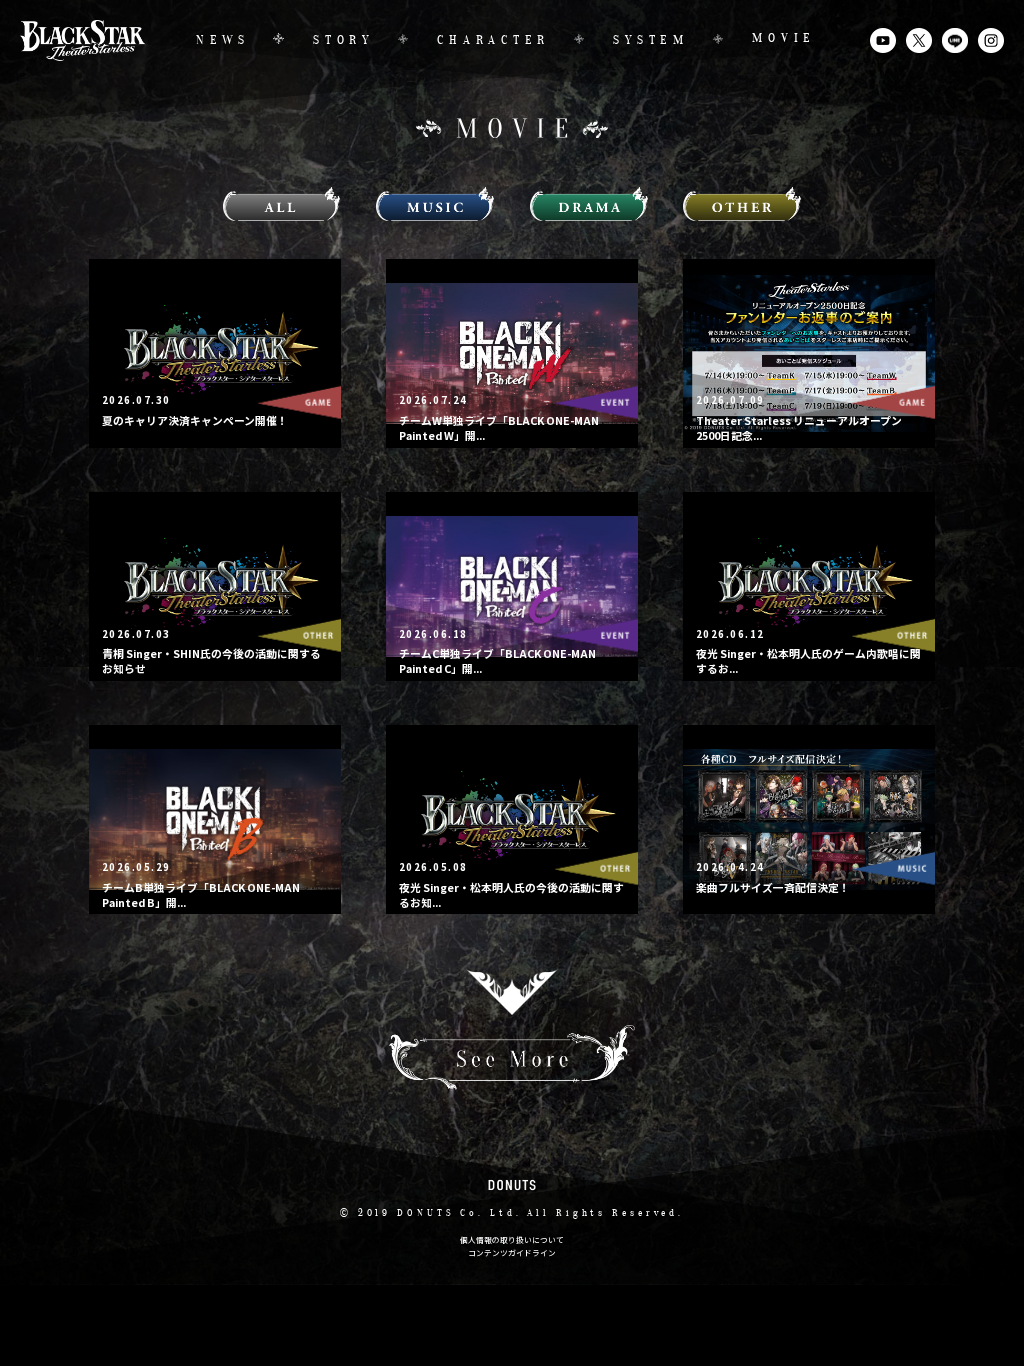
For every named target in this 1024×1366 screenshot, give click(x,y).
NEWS (223, 41)
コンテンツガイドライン (512, 1252)
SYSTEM (651, 41)
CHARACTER (493, 41)
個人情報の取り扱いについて (512, 1239)
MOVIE (784, 39)
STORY (343, 41)
